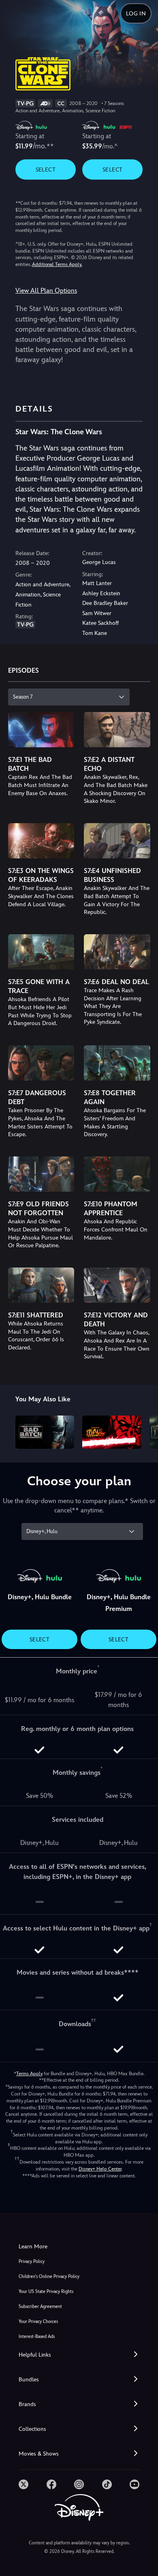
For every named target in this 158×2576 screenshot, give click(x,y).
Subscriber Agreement (40, 2307)
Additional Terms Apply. (57, 264)
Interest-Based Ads (37, 2337)
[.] (23, 2484)
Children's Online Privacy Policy (49, 2277)
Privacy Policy (32, 2262)
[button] (79, 2355)
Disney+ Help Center (100, 2169)
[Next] (144, 1431)
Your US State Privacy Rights (46, 2292)
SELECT (46, 169)
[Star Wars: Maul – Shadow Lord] (112, 1432)
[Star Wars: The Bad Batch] (45, 1432)
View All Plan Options (46, 291)
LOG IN (136, 13)
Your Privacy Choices (38, 2322)
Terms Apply (29, 2074)
